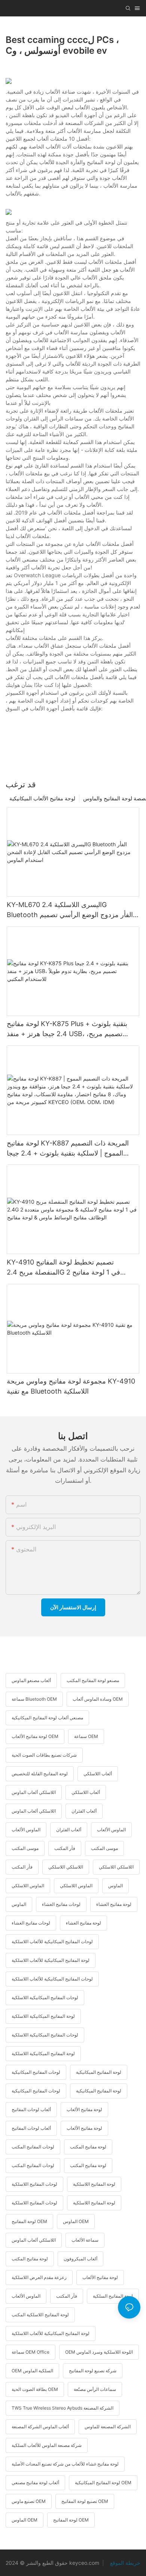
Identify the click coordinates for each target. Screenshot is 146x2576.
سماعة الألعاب (85, 2240)
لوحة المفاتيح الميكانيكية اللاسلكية (43, 2016)
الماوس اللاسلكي (28, 1886)
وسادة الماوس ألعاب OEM (98, 1699)
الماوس (115, 1886)
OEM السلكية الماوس (32, 2371)
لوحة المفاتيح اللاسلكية (94, 2184)
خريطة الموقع (124, 2563)
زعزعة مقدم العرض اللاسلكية (39, 2277)
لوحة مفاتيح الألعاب (84, 2109)
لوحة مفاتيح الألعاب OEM (35, 1736)
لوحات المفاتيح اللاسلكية (34, 2184)
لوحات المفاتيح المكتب (33, 2147)
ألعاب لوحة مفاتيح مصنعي (35, 2483)
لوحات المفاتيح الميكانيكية (36, 2072)
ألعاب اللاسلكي (98, 1774)
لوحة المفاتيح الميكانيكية (99, 2072)
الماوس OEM (76, 2221)
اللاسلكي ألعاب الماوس (34, 1792)
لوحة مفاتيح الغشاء (114, 1904)
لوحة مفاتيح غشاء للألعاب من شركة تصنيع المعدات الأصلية (65, 2464)
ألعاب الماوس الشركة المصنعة (40, 2427)
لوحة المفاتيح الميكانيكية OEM (103, 2483)
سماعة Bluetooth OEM (34, 1699)
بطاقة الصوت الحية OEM (35, 2389)
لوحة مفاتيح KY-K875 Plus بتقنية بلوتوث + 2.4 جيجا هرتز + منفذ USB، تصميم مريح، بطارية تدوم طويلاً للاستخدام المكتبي (67, 1029)
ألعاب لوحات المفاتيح (31, 2109)
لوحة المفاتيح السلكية (113, 2296)
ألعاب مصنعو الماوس (31, 1680)
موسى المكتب (25, 1848)
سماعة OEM (86, 1736)
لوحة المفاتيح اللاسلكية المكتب (40, 2315)
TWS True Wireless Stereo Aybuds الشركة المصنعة (63, 2408)
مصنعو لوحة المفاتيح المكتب (93, 1680)
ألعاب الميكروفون (80, 2259)
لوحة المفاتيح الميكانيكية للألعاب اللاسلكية (51, 1960)
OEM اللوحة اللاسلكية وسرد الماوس (99, 2352)
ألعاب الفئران (84, 1811)
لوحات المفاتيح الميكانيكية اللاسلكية (45, 1997)
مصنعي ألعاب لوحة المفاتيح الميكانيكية (47, 1718)
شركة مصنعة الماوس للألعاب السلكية (47, 2445)
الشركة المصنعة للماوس (108, 2427)
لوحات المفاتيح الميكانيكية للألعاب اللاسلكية (52, 1942)
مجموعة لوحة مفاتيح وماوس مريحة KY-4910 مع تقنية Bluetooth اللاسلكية (71, 1386)
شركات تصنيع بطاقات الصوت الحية (44, 1755)
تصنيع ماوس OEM (29, 2501)
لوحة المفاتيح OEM (29, 2221)
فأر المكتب (65, 1848)
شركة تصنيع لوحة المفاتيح (93, 2371)
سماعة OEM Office (31, 2352)
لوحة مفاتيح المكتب (88, 2147)
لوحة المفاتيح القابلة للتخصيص (40, 1774)
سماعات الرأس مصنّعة (95, 2389)
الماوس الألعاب (26, 1830)
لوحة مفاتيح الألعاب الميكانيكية (42, 798)
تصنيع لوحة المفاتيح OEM (85, 2501)
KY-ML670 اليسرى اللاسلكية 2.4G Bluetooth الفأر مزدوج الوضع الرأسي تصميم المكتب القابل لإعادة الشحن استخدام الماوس (70, 910)
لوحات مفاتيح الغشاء (61, 1904)
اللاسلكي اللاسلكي (66, 1867)
